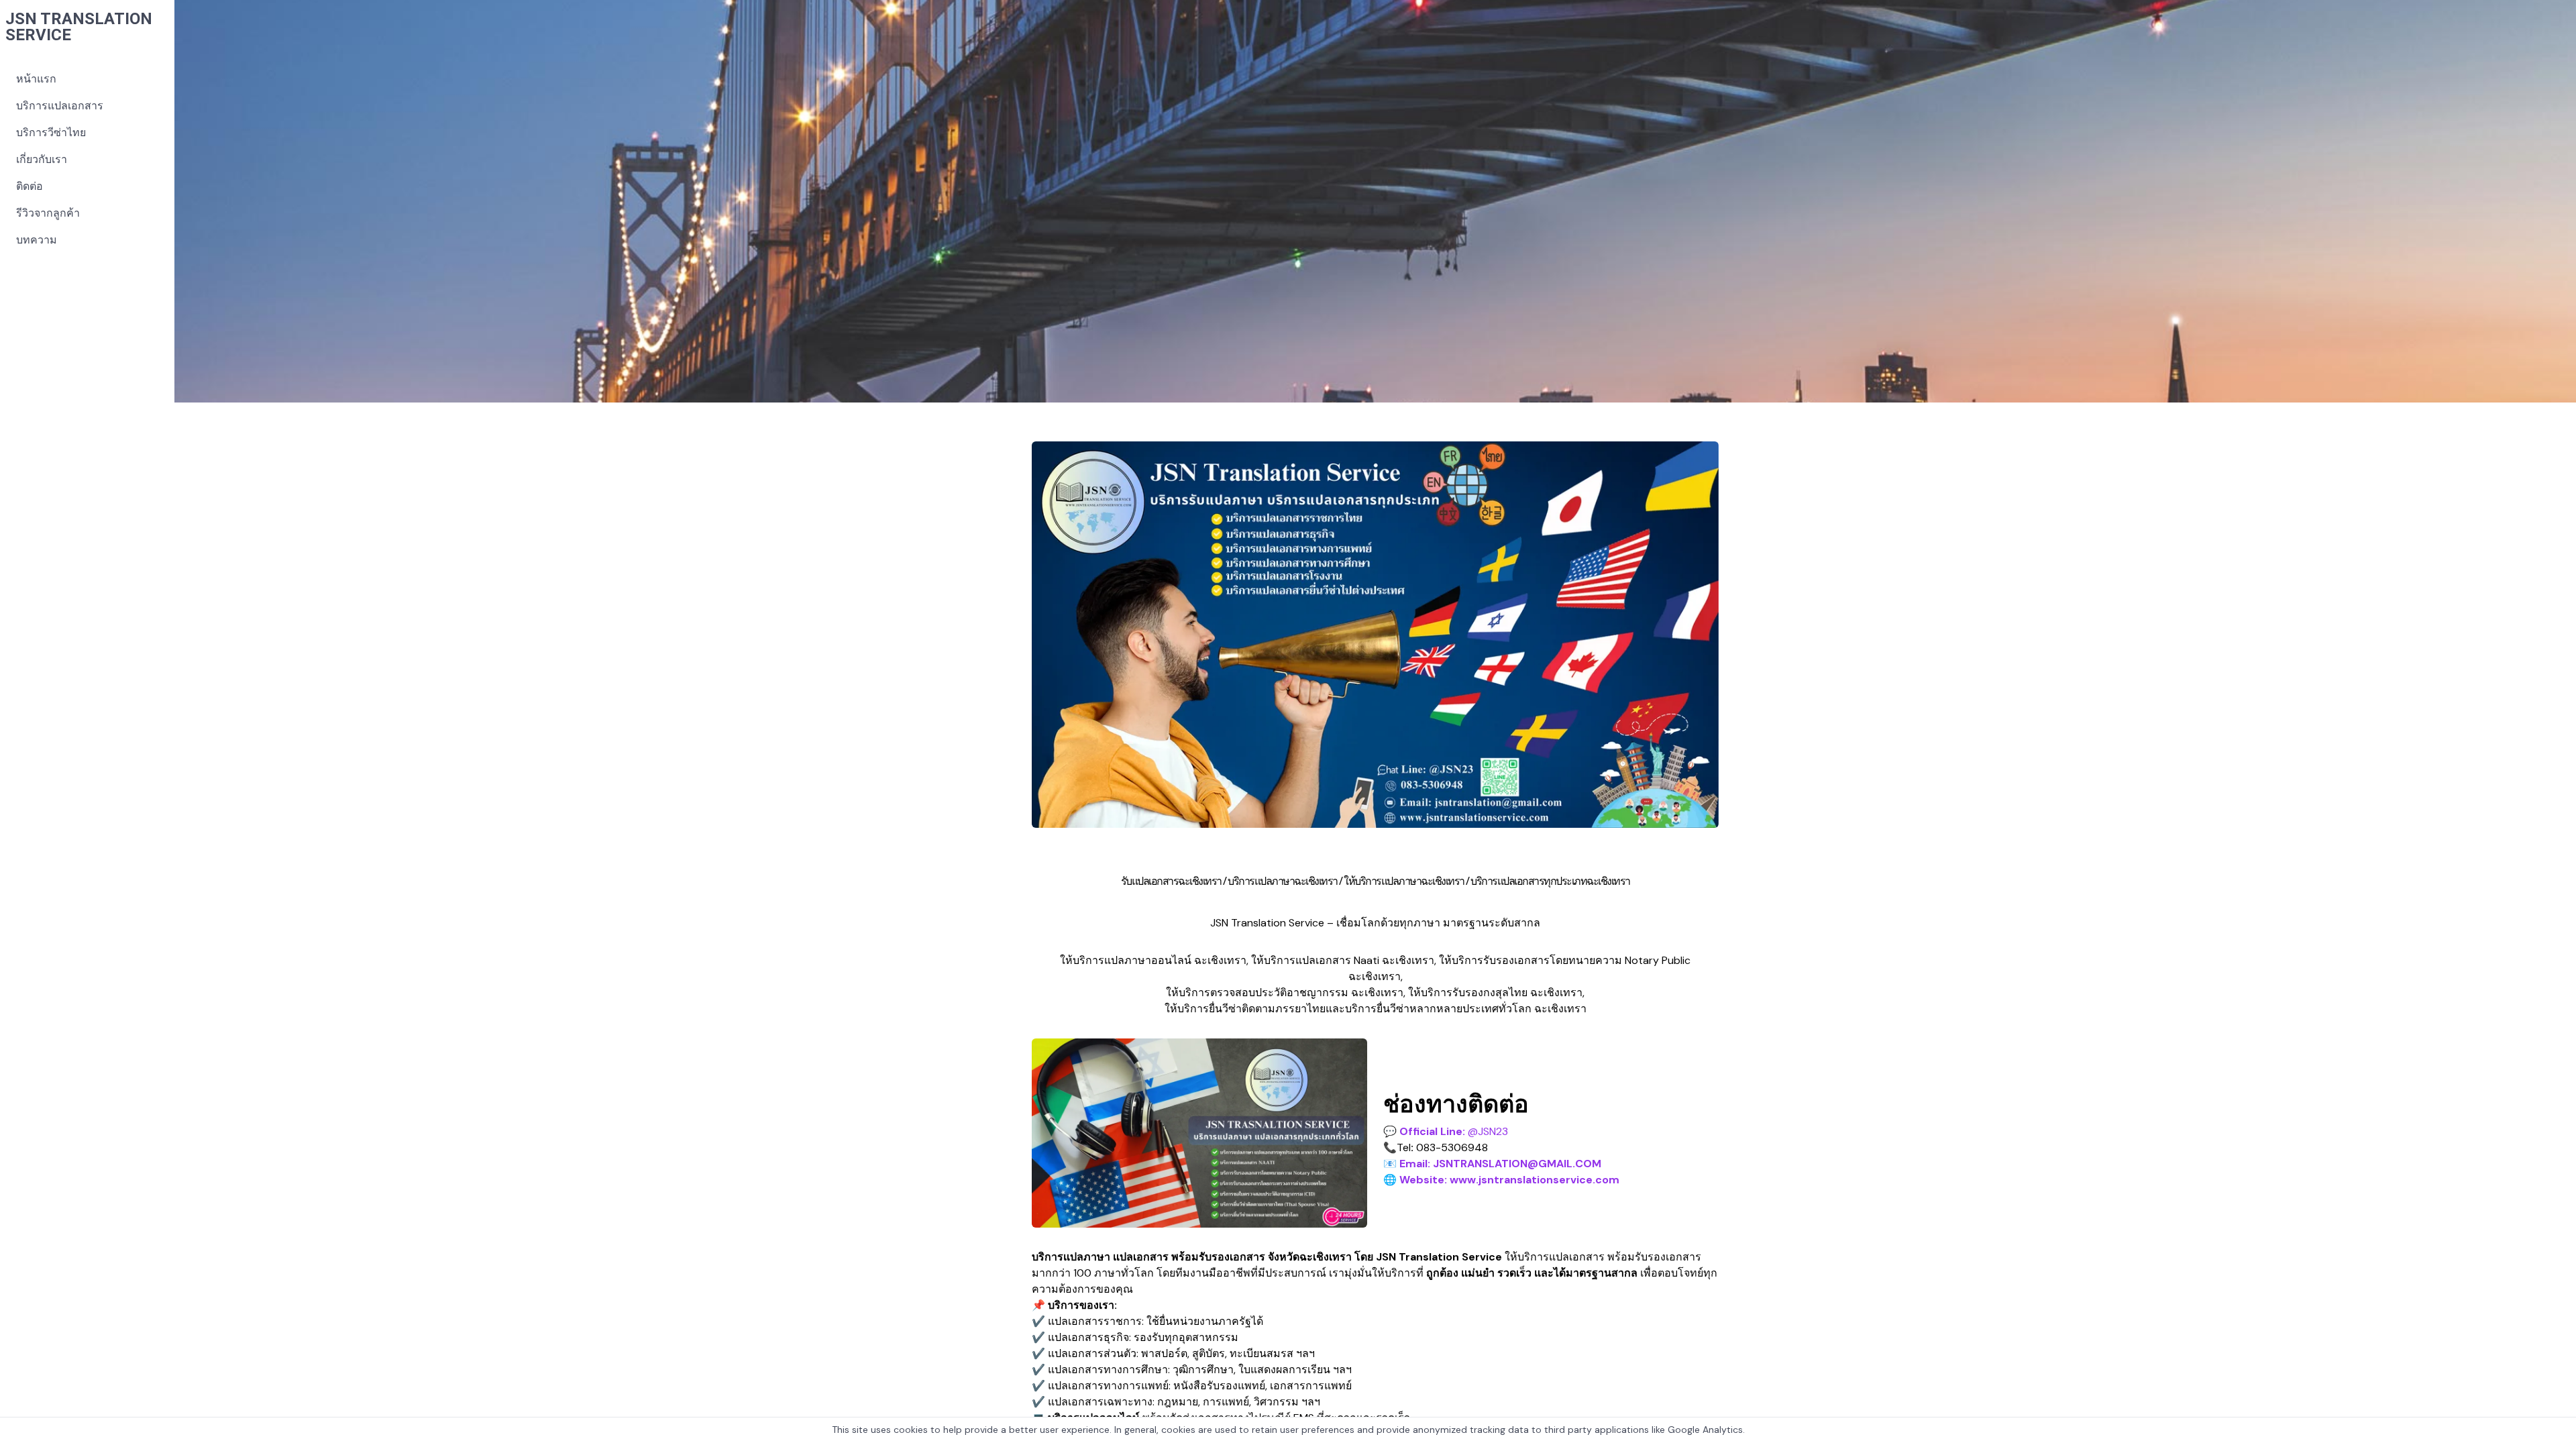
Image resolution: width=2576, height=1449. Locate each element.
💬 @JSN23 (1446, 1131)
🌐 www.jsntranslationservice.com (1501, 1180)
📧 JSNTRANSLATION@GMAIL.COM (1492, 1164)
